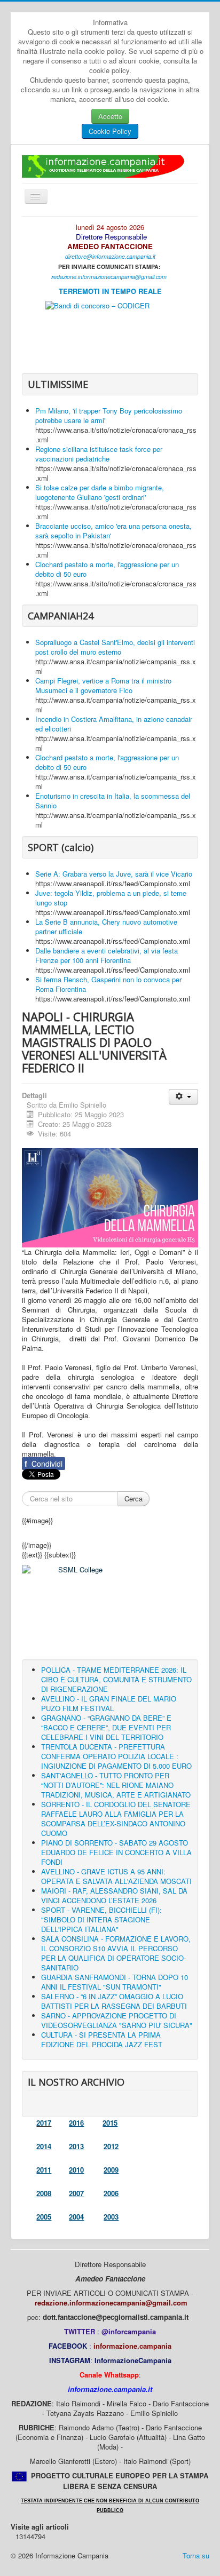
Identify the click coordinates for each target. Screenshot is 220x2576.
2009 (111, 2170)
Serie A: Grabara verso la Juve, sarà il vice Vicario (114, 874)
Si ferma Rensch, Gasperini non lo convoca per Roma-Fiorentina (108, 984)
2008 (44, 2193)
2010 (76, 2170)
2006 (111, 2193)
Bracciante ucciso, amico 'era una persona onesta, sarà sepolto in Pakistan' (113, 531)
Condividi (44, 1464)
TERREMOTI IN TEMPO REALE (110, 291)
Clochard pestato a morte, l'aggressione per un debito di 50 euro (107, 569)
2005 (44, 2217)
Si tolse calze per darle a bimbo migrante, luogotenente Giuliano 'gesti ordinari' (100, 492)
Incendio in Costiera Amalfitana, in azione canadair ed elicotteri (114, 724)
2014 (44, 2146)
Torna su (196, 2555)
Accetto (110, 116)
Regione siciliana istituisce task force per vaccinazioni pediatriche (99, 454)
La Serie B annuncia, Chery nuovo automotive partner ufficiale (106, 927)
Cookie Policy (110, 131)
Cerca (133, 1498)
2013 (76, 2146)
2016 (76, 2123)
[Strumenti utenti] (183, 1097)
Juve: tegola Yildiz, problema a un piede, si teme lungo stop (111, 898)
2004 (76, 2217)
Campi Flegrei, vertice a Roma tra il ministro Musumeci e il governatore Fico (103, 685)
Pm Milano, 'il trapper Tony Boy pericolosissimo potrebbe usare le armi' (109, 415)
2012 (111, 2146)
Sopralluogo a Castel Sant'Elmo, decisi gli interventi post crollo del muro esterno (115, 647)
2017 (44, 2123)
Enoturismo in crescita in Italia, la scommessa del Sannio (113, 801)
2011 (44, 2170)
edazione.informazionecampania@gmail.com (110, 277)
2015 (110, 2123)
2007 (76, 2193)
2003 (111, 2217)
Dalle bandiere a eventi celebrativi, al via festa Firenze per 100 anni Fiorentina (107, 955)
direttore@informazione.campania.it (110, 256)
